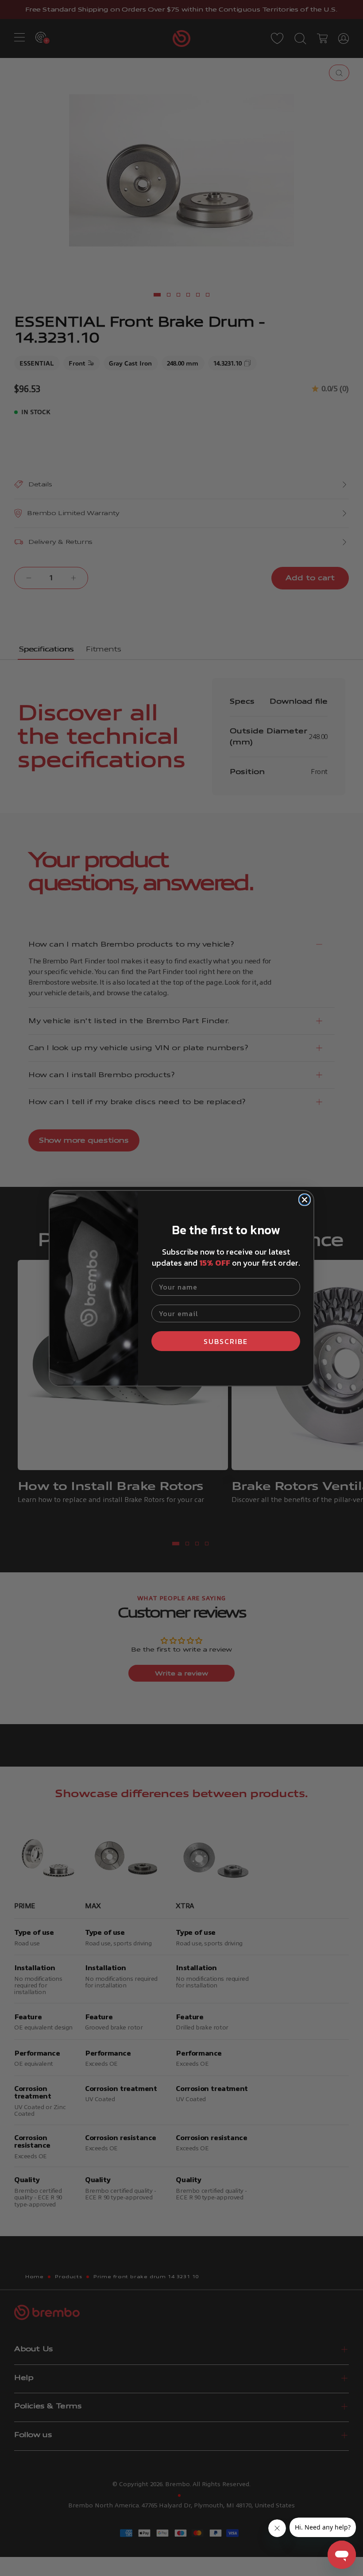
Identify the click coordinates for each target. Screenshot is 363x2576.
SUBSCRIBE (226, 1341)
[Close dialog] (305, 1200)
